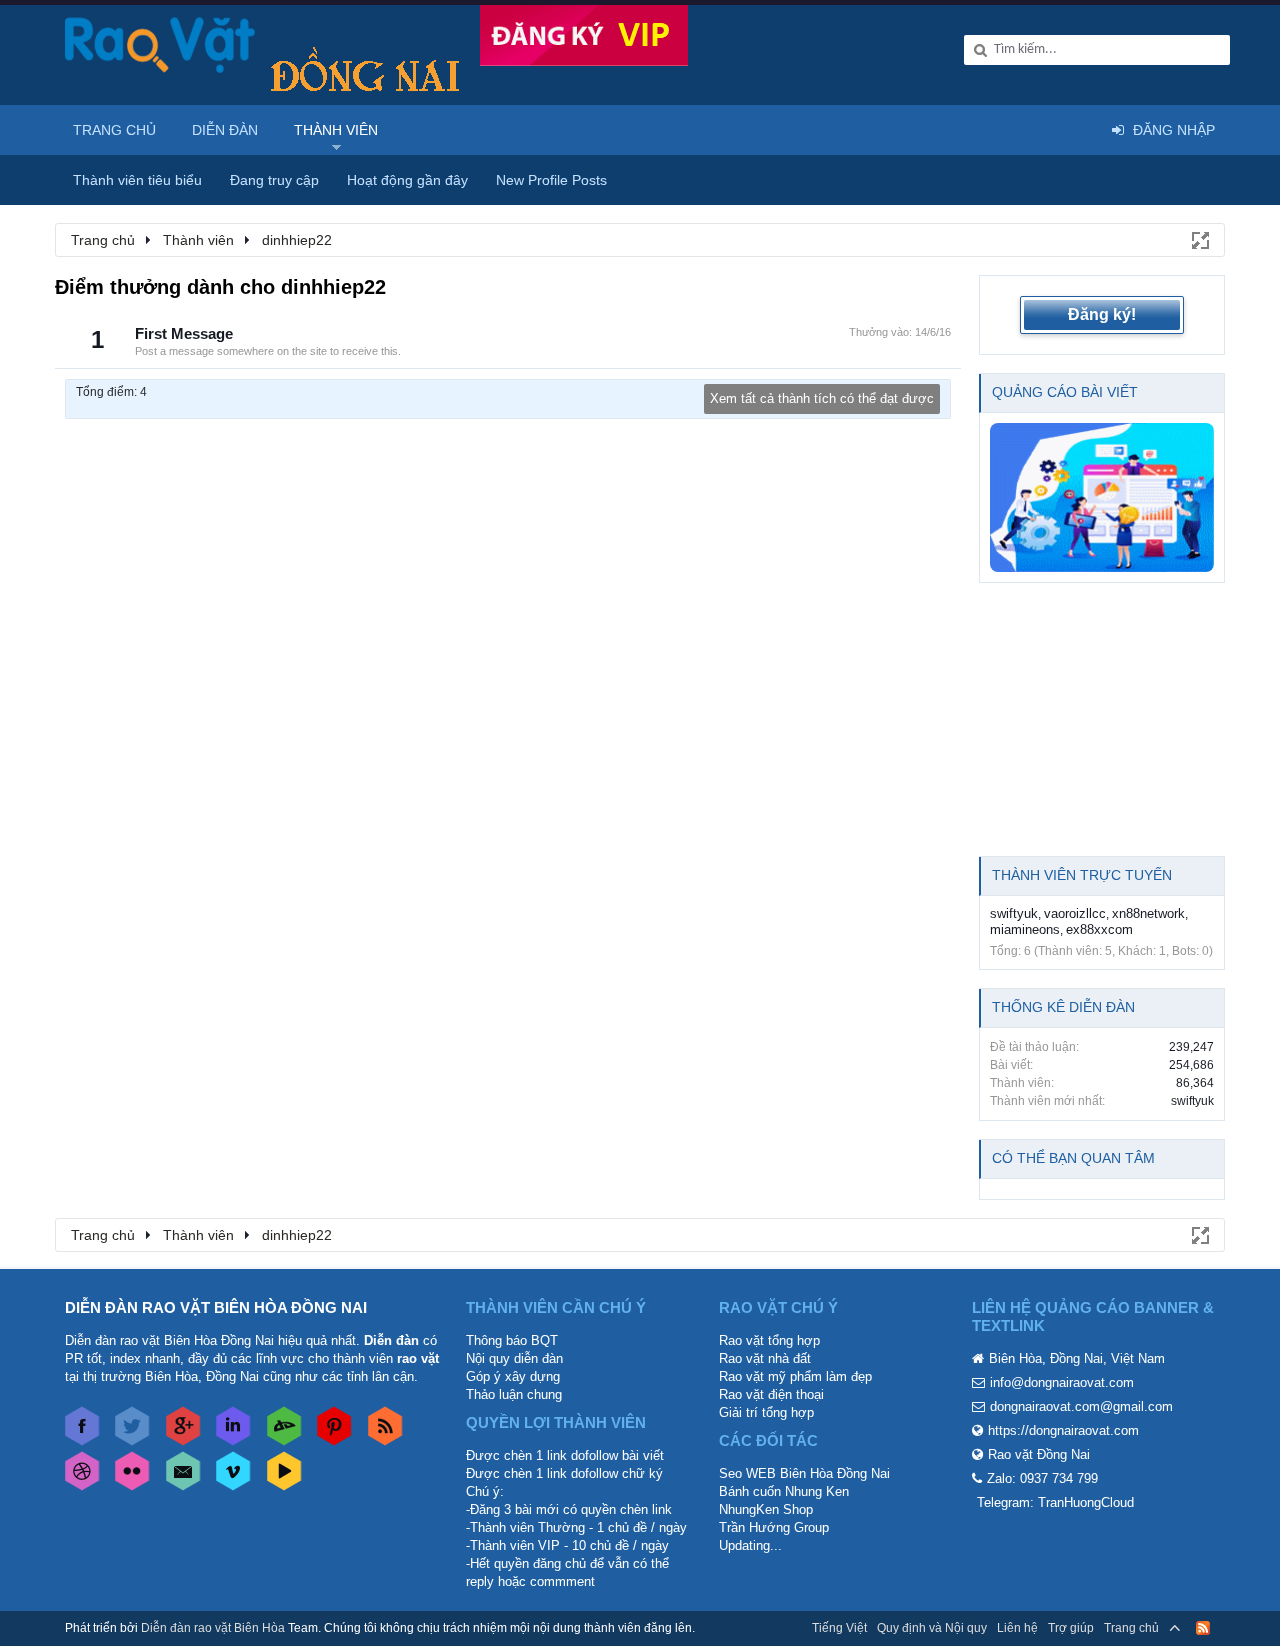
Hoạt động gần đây (407, 180)
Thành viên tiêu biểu (137, 180)
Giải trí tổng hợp (766, 1412)
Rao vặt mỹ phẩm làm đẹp (795, 1376)
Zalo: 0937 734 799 (1042, 1478)
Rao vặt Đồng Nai (1039, 1454)
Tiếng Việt (839, 1628)
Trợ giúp (1071, 1628)
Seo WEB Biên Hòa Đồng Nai (804, 1473)
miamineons (1025, 929)
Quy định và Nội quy (932, 1628)
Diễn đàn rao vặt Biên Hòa (213, 1628)
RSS (1203, 1628)
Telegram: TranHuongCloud (1055, 1502)
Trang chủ (114, 130)
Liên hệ (1017, 1628)
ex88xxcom (1099, 929)
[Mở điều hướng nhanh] (1199, 239)
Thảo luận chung (514, 1394)
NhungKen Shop (766, 1509)
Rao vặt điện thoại (771, 1394)
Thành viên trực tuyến (1082, 875)
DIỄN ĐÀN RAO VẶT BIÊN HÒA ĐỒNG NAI (216, 1307)
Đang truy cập (274, 180)
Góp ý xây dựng (513, 1376)
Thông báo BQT (512, 1340)
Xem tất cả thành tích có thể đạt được (822, 398)
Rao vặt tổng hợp (769, 1340)
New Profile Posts (551, 180)
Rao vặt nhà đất (765, 1358)
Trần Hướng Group (774, 1527)
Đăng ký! (1102, 314)
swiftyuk (1014, 913)
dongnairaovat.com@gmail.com (1081, 1406)
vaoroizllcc (1075, 913)
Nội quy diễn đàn (514, 1358)
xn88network (1148, 913)
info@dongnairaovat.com (1062, 1382)
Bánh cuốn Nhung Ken (784, 1491)
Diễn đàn (225, 130)
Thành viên (336, 130)
